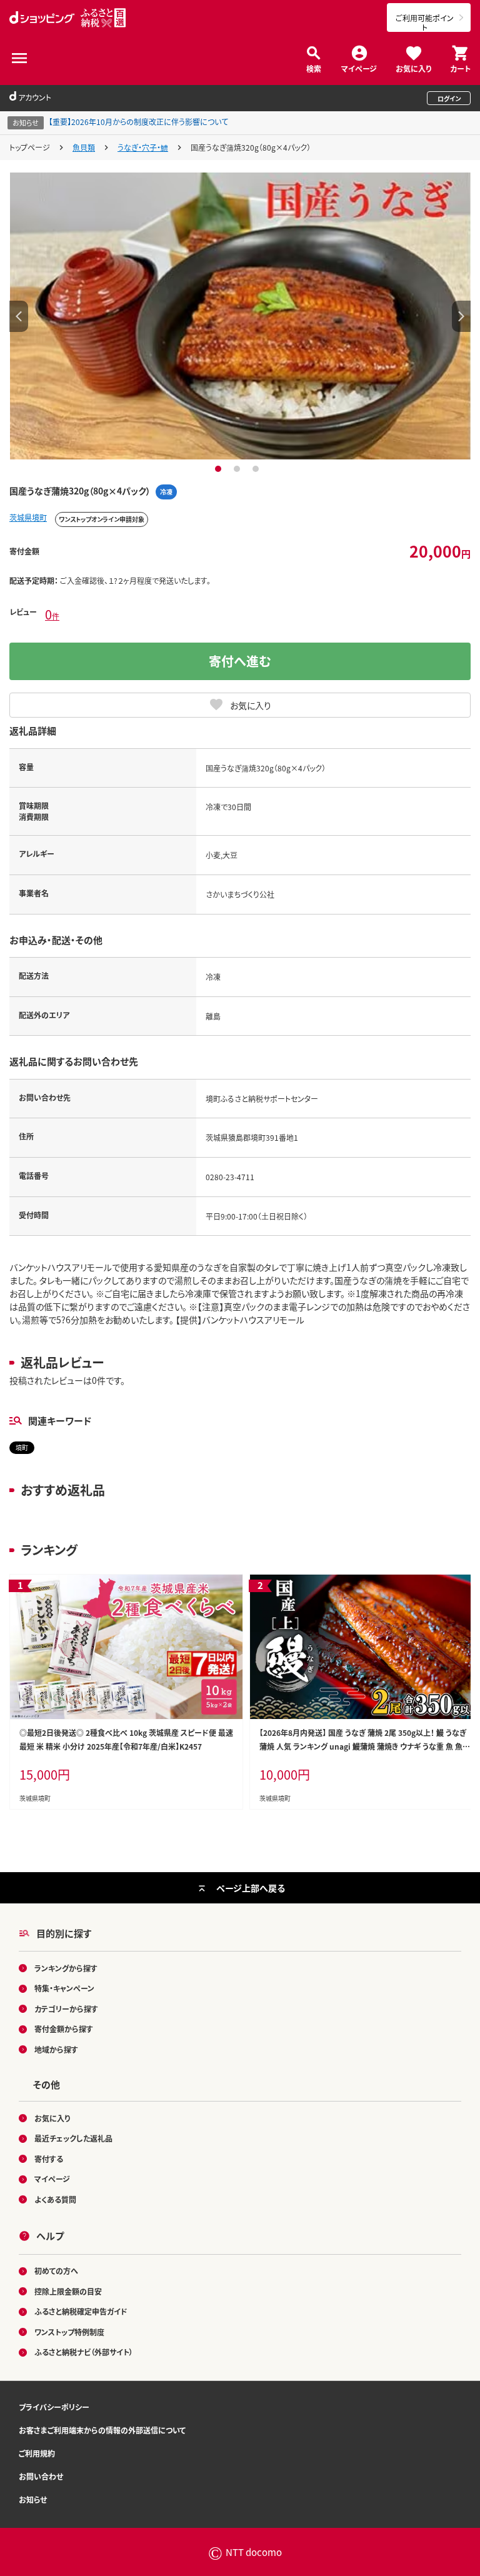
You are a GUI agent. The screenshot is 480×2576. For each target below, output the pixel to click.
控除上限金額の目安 (68, 2291)
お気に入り (413, 68)
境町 (22, 1447)
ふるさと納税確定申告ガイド (81, 2311)
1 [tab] (220, 469)
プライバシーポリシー (54, 2407)
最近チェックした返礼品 (73, 2138)
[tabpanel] (240, 316)
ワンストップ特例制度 (69, 2332)
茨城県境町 (28, 517)
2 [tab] (238, 469)
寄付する (49, 2159)
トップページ (30, 147)
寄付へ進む (240, 661)
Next (461, 316)
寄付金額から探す (64, 2029)
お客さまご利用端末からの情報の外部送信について (102, 2430)
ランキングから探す (66, 1968)
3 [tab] (257, 469)
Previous (19, 316)
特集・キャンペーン (64, 1988)
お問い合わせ (41, 2476)
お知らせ (33, 2499)
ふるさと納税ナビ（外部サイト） (84, 2352)
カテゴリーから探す (66, 2009)
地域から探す (56, 2049)
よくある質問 (55, 2199)
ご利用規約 (37, 2453)
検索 (314, 68)
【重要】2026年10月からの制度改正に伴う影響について (138, 122)
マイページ (359, 68)
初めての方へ (56, 2271)
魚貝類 (84, 147)
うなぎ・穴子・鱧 (143, 147)
